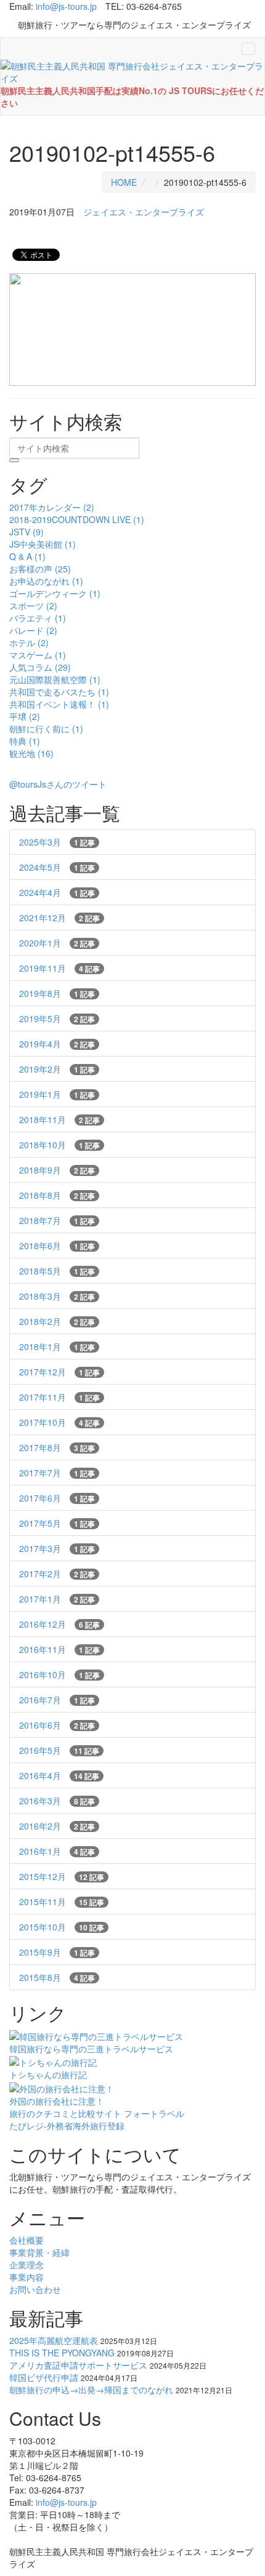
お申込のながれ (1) (46, 581)
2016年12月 (59, 1624)
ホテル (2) (29, 642)
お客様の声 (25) (40, 569)
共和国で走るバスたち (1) (59, 692)
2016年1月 (57, 1851)
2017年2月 (57, 1574)
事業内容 (26, 2277)
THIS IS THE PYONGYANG (62, 2353)
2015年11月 (62, 1902)
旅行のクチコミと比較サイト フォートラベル (97, 2113)
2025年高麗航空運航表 (54, 2340)
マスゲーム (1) (38, 655)
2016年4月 (59, 1775)
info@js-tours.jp (66, 6)
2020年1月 (57, 943)
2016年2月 (57, 1826)
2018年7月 (57, 1220)
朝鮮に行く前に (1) (46, 729)
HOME (124, 182)
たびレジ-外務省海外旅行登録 (67, 2126)
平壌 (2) (25, 716)
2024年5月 (57, 867)
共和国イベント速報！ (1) (59, 704)
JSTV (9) (26, 532)
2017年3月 (57, 1548)
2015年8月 (57, 1977)
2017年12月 (59, 1372)
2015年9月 (57, 1952)
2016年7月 (57, 1700)
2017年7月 (57, 1473)
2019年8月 (57, 993)
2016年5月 (59, 1750)
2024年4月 (57, 892)
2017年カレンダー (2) (52, 507)
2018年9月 (57, 1170)
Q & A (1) (27, 556)
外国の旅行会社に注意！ (57, 2101)
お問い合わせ (35, 2289)
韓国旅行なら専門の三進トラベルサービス (91, 2049)
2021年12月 (59, 918)
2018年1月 (57, 1346)
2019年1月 (57, 1094)
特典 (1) (25, 741)
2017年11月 (59, 1397)
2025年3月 (57, 842)
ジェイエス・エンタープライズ (144, 212)
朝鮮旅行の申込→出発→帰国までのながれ (91, 2390)
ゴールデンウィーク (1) (55, 593)
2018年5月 (57, 1271)
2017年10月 (59, 1422)
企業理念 (26, 2265)
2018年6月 (57, 1246)
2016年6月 (57, 1725)
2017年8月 (57, 1447)
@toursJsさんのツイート (58, 784)
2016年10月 (59, 1674)
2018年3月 (57, 1296)
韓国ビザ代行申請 (44, 2377)
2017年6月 (57, 1498)
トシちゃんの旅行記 (48, 2074)
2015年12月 (62, 1876)
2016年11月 (59, 1649)
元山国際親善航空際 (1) (55, 679)
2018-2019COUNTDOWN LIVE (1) (77, 519)
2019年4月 (57, 1044)
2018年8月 (57, 1195)
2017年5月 (57, 1523)
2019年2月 (57, 1069)
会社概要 (26, 2240)
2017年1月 (57, 1599)
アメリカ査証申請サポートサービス (78, 2365)
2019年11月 (59, 968)
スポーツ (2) (33, 606)
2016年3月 (57, 1801)
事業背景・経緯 (39, 2252)
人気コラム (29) (40, 667)
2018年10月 (59, 1145)
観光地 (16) (31, 753)
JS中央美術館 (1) (43, 544)
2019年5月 (57, 1018)
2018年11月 (59, 1119)
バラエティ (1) (38, 618)
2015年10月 (62, 1927)
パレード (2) (33, 630)
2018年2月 (57, 1321)
